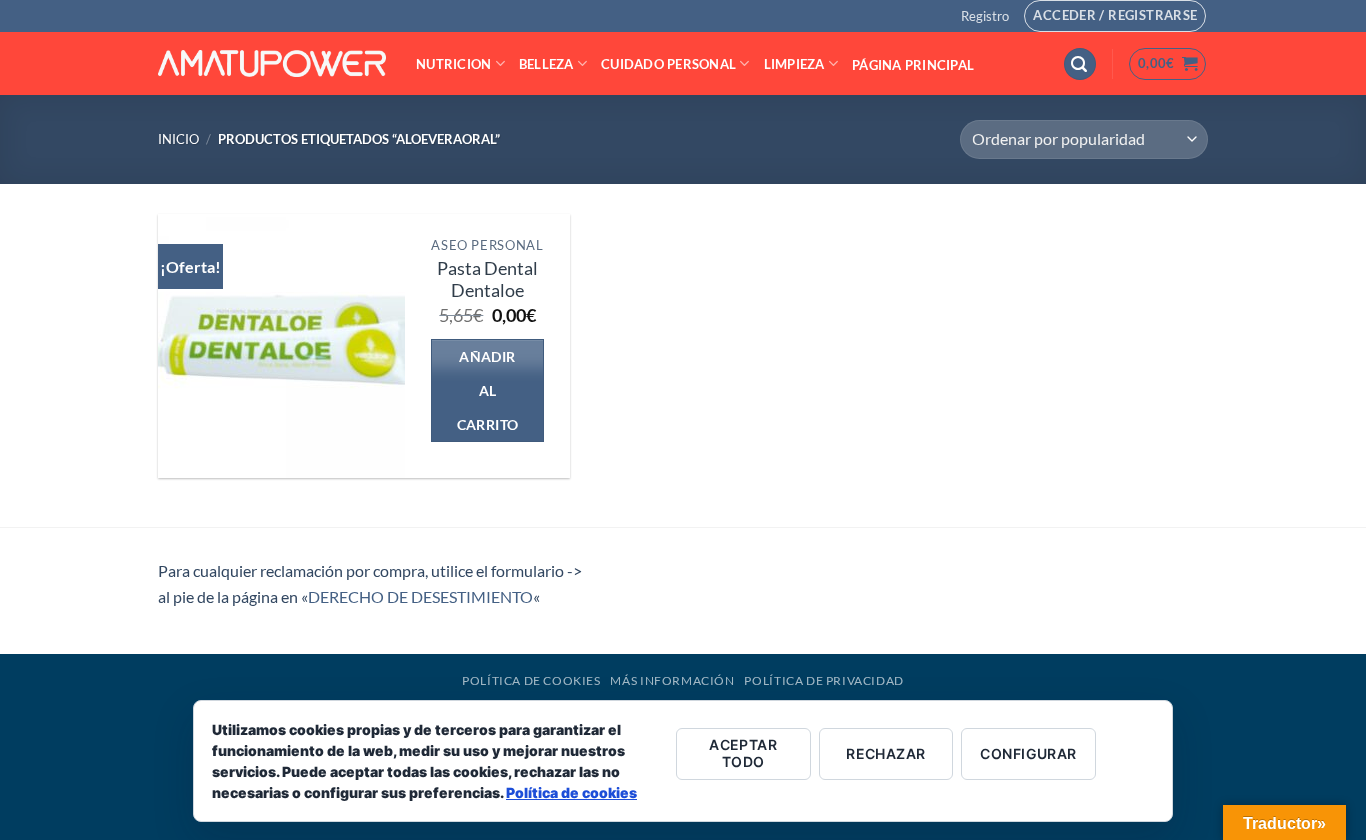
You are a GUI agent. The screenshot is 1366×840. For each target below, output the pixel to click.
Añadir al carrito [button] (488, 390)
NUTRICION (453, 64)
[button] (985, 16)
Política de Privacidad (823, 680)
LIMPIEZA (794, 64)
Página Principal (913, 65)
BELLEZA (546, 64)
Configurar (1028, 753)
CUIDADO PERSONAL (668, 64)
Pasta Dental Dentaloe (487, 280)
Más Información (672, 680)
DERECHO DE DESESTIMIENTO (420, 596)
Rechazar (885, 753)
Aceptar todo (743, 753)
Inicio (178, 139)
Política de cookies (571, 792)
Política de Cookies (531, 680)
